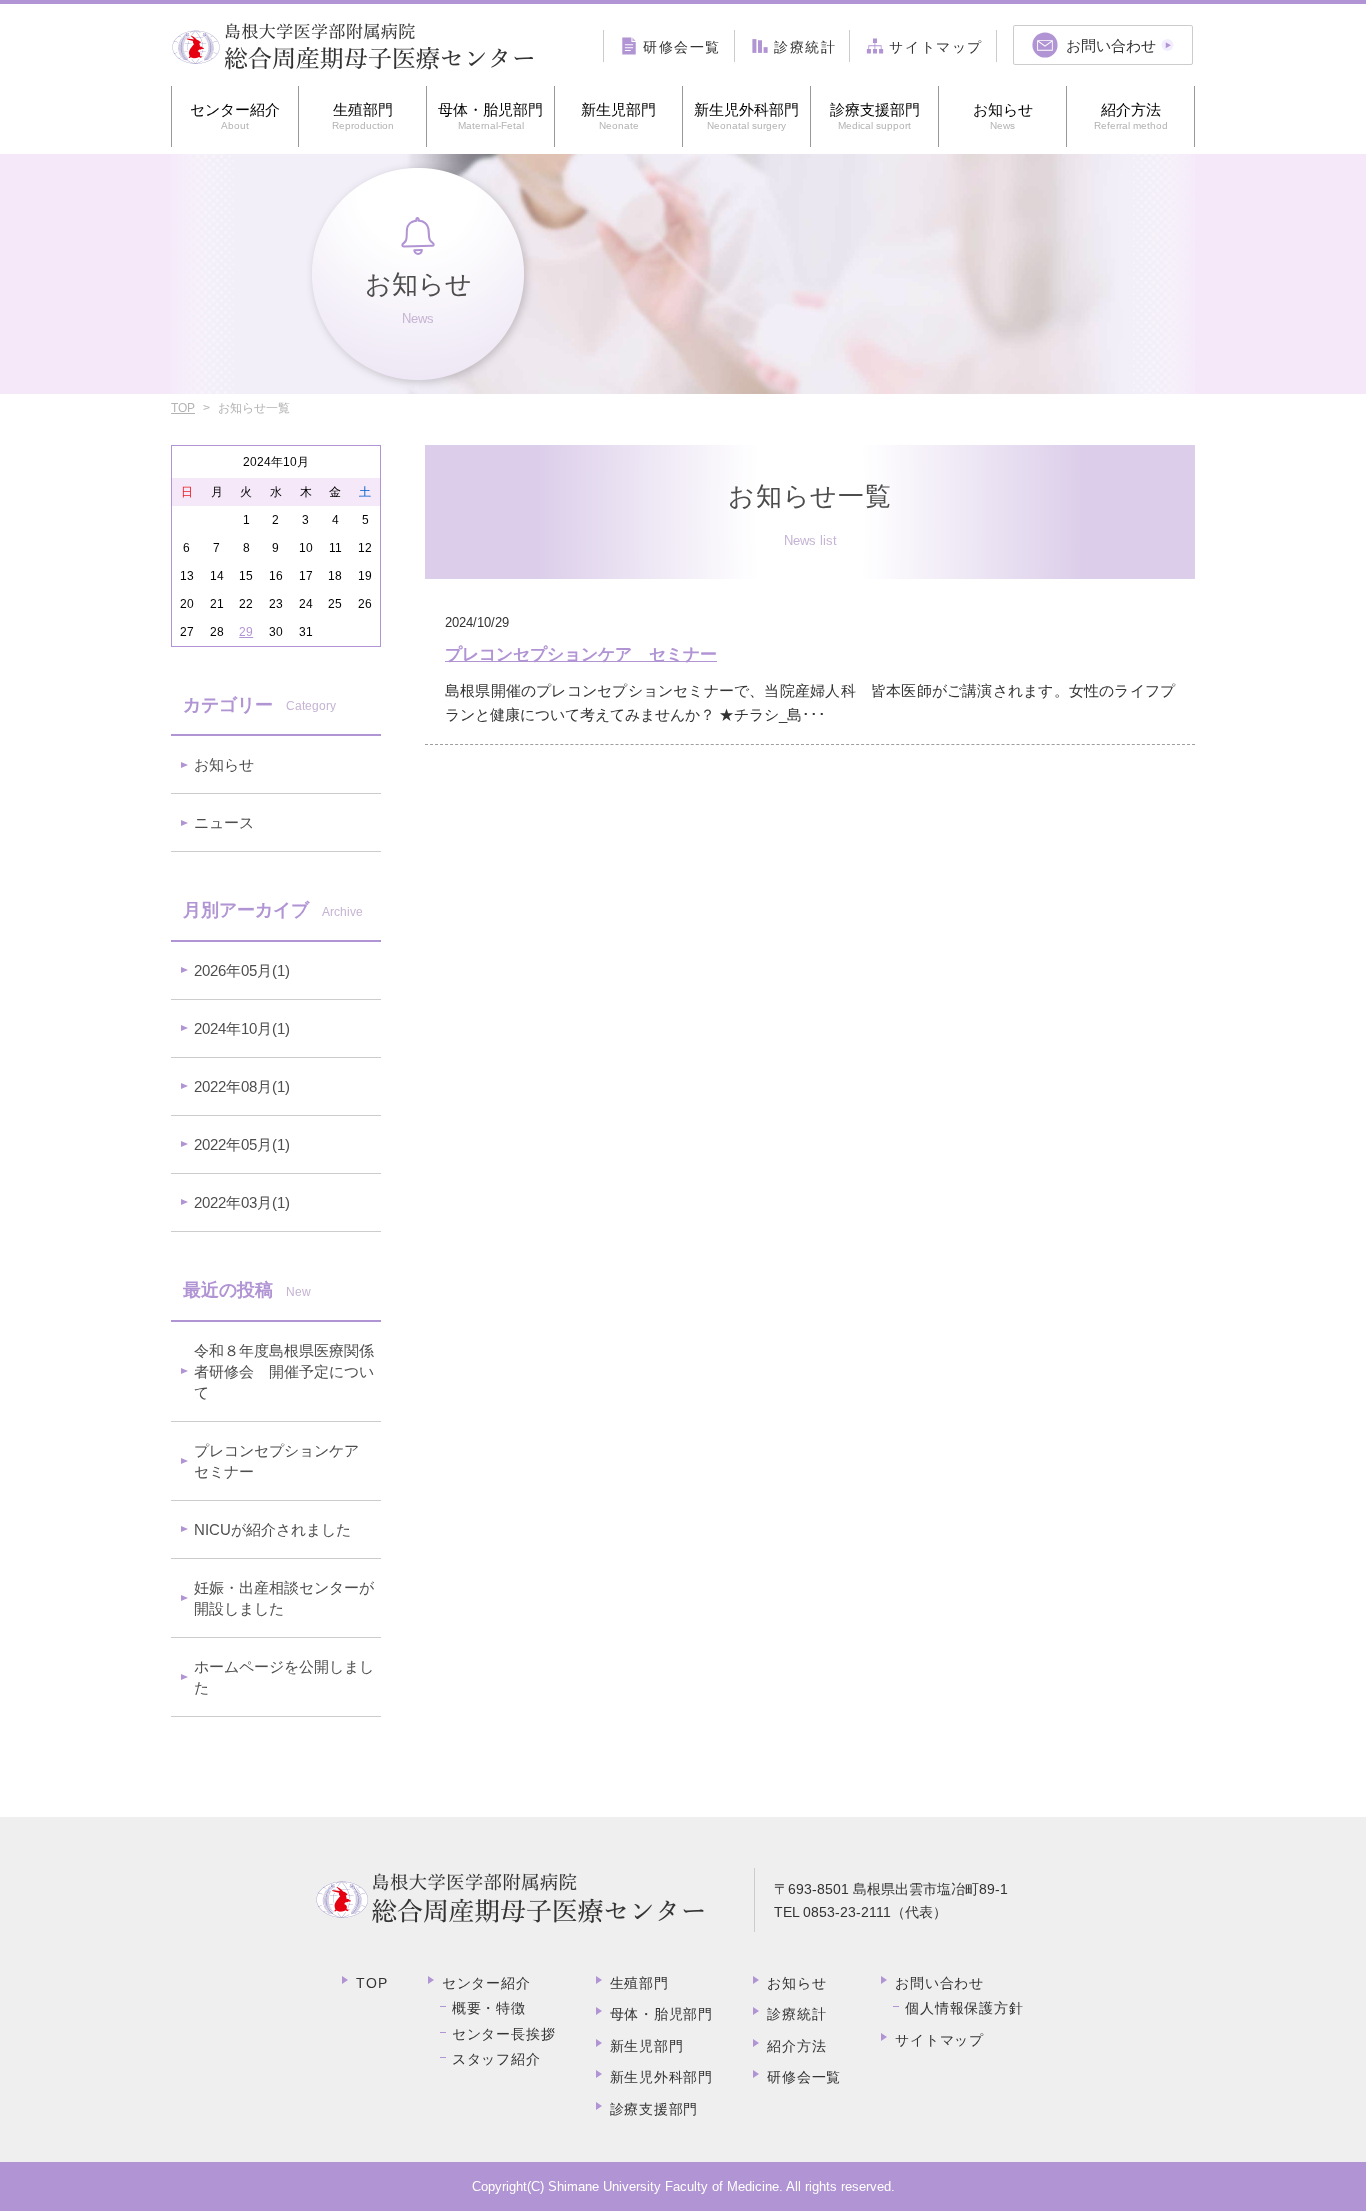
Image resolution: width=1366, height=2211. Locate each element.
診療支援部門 (875, 116)
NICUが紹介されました (272, 1529)
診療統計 (796, 2014)
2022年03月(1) (242, 1202)
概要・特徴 (489, 2008)
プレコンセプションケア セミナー (284, 1461)
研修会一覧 (804, 2077)
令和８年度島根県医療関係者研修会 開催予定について (284, 1371)
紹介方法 (1131, 116)
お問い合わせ (939, 1983)
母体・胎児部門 (490, 116)
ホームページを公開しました (284, 1677)
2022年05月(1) (242, 1144)
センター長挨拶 (504, 2034)
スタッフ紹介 (496, 2059)
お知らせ (1003, 116)
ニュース (224, 822)
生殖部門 (363, 116)
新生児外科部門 (746, 116)
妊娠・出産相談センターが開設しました (284, 1598)
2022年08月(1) (242, 1086)
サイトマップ (939, 2040)
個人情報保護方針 (964, 2008)
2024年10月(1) (242, 1028)
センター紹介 (235, 116)
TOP (183, 408)
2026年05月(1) (242, 970)
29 (246, 632)
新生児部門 (618, 116)
